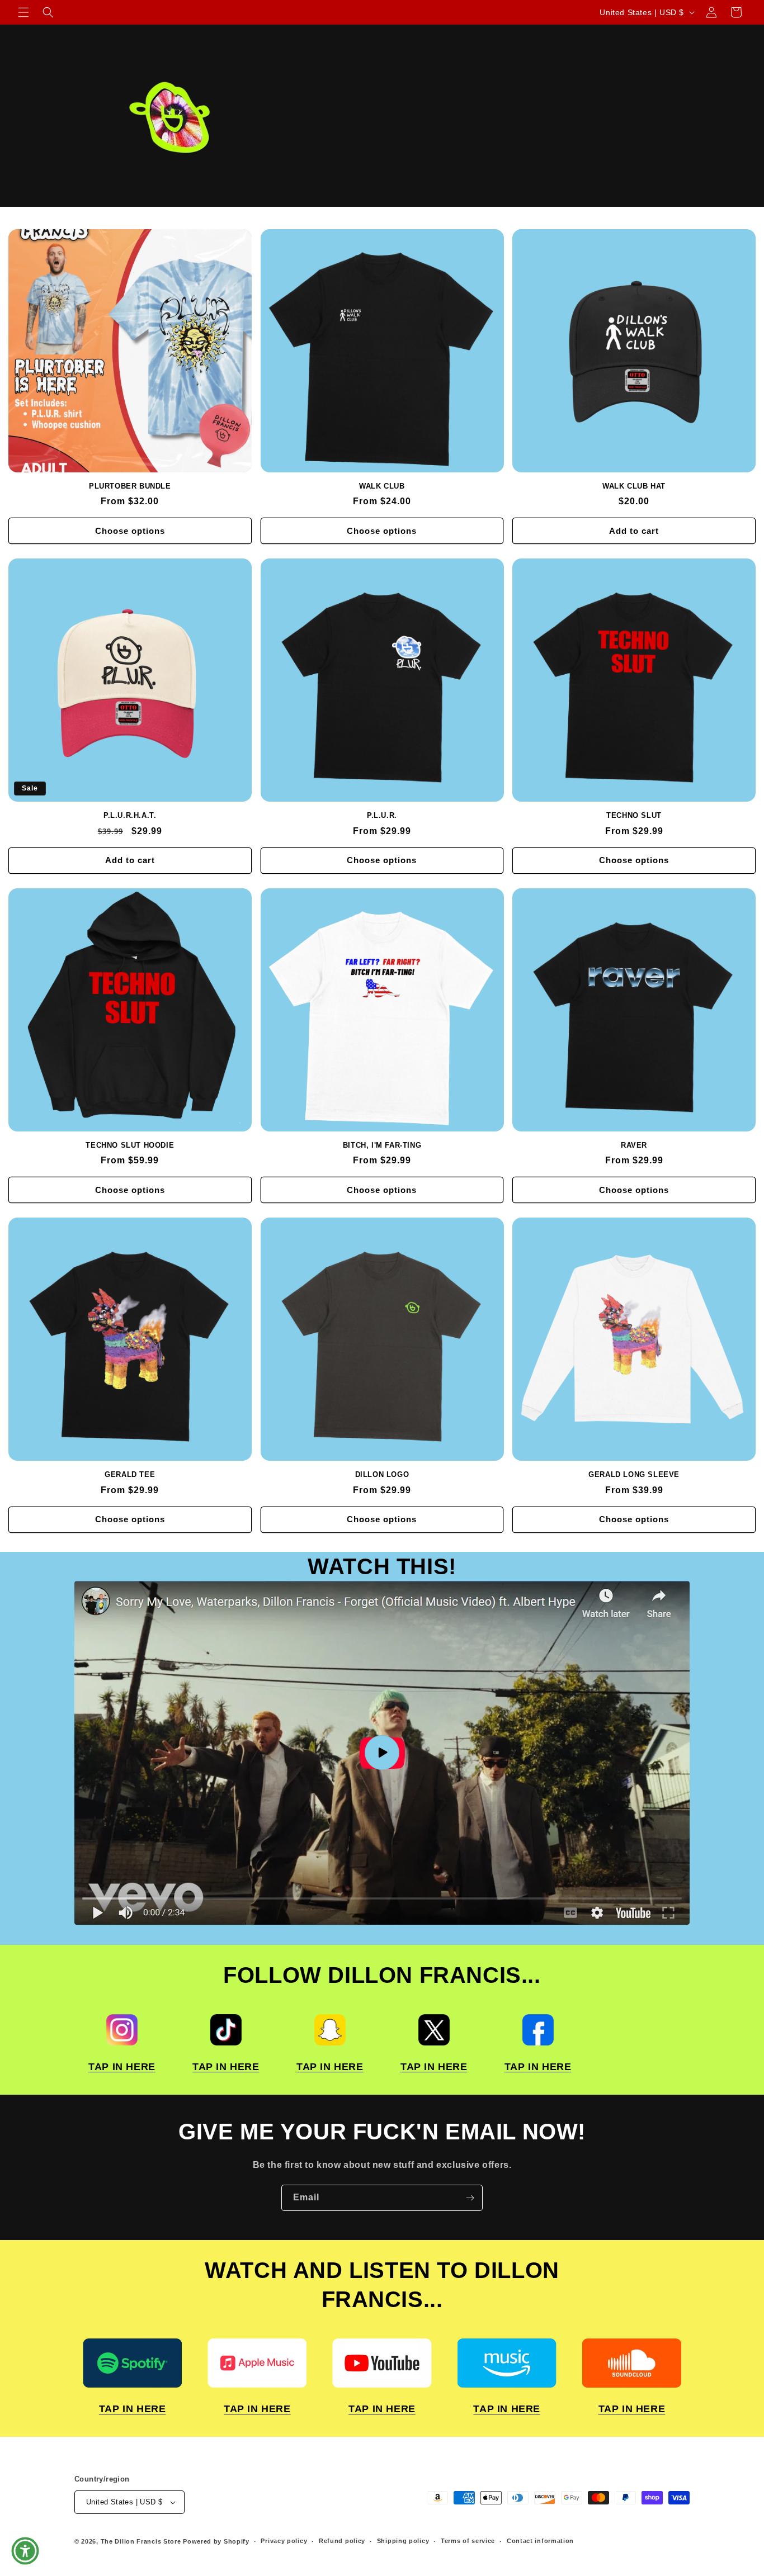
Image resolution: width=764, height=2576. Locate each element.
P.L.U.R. (382, 815)
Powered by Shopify (216, 2541)
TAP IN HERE (122, 2067)
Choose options (130, 531)
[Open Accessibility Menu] (25, 2551)
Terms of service (468, 2541)
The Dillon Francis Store (141, 2541)
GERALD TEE (130, 1474)
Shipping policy (403, 2541)
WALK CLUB (382, 486)
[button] (23, 12)
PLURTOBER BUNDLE (130, 486)
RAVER (634, 1145)
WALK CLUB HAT (634, 486)
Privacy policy (284, 2541)
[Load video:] (382, 1753)
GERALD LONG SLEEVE (634, 1474)
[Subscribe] (470, 2198)
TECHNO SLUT (634, 815)
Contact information (540, 2541)
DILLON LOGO (382, 1474)
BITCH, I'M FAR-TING (382, 1145)
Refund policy (342, 2541)
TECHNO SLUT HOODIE (130, 1145)
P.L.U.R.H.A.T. (130, 815)
